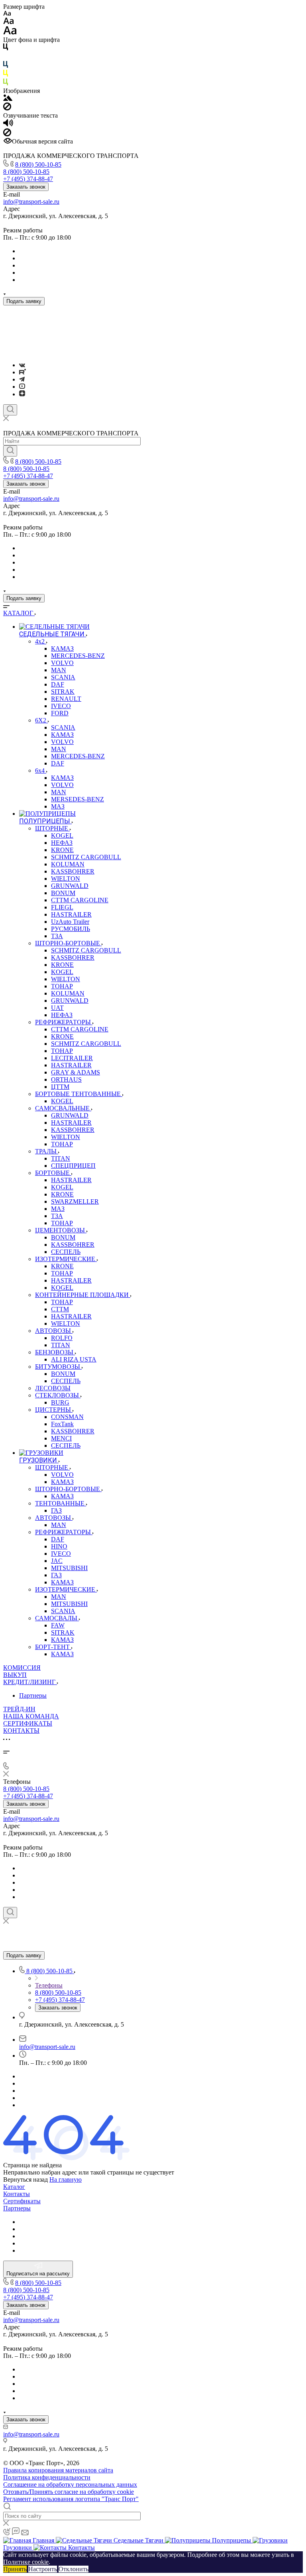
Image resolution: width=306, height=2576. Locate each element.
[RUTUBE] (23, 372)
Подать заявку (24, 301)
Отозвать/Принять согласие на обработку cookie (69, 2492)
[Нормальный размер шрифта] (9, 22)
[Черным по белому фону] (6, 48)
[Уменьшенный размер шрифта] (7, 14)
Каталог (14, 2187)
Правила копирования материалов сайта (58, 2470)
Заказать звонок (26, 187)
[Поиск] (10, 410)
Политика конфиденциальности (47, 2477)
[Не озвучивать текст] (7, 134)
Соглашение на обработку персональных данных (70, 2484)
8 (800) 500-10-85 (38, 164)
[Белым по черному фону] (6, 57)
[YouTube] (22, 387)
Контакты (17, 2194)
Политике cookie (26, 2562)
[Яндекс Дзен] (22, 394)
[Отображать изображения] (8, 99)
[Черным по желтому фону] (6, 75)
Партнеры (33, 1695)
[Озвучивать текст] (8, 125)
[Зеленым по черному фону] (6, 84)
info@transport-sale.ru (31, 202)
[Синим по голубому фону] (6, 66)
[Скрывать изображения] (7, 108)
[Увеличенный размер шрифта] (10, 32)
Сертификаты (22, 2201)
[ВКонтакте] (22, 365)
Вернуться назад (25, 2179)
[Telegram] (22, 379)
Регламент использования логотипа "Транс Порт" (71, 2499)
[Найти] (10, 451)
